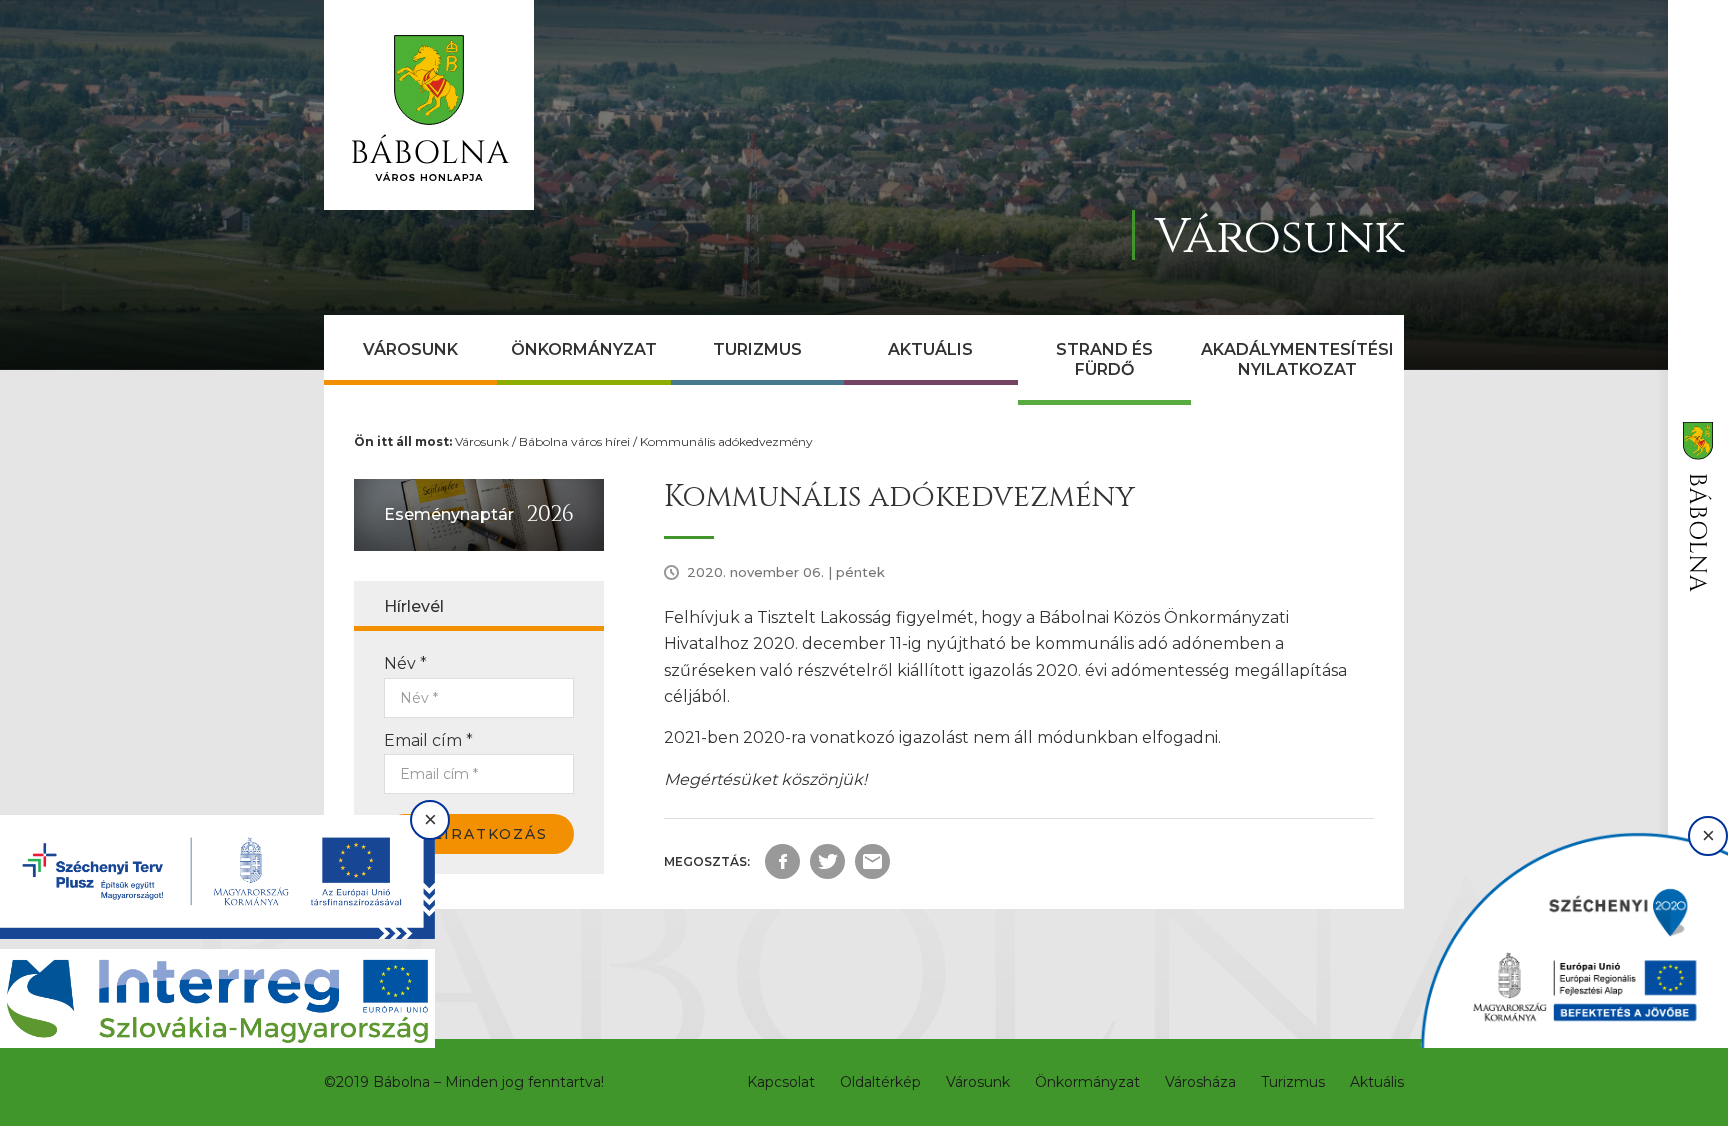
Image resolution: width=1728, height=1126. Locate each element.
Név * (405, 663)
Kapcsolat (781, 1082)
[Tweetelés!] (827, 861)
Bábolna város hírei (574, 441)
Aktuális (930, 349)
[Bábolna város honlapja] (429, 105)
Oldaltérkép (880, 1082)
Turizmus (757, 349)
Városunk (410, 349)
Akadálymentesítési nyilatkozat (1297, 359)
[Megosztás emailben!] (872, 861)
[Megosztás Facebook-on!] (782, 861)
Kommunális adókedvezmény (726, 441)
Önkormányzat (584, 349)
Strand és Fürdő (1104, 359)
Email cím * (428, 740)
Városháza (1200, 1082)
